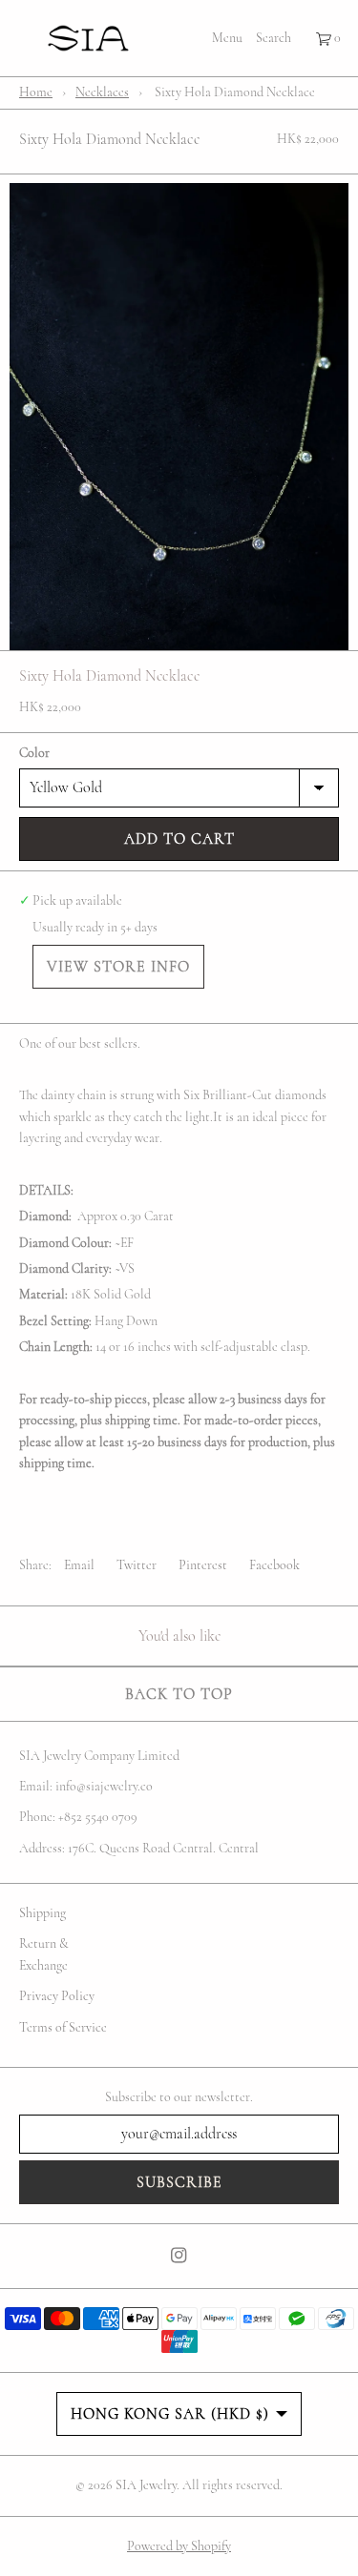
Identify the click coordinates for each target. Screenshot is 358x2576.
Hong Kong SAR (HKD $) (170, 2414)
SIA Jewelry (146, 2485)
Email (79, 1565)
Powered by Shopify (179, 2546)
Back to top (179, 1694)
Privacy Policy (57, 1996)
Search (274, 38)
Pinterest (203, 1565)
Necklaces (102, 92)
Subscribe (179, 2182)
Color (34, 753)
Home (36, 92)
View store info (118, 967)
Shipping (42, 1913)
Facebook (274, 1565)
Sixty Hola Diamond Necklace (109, 139)
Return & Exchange (44, 1954)
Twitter (137, 1565)
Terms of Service (63, 2027)
